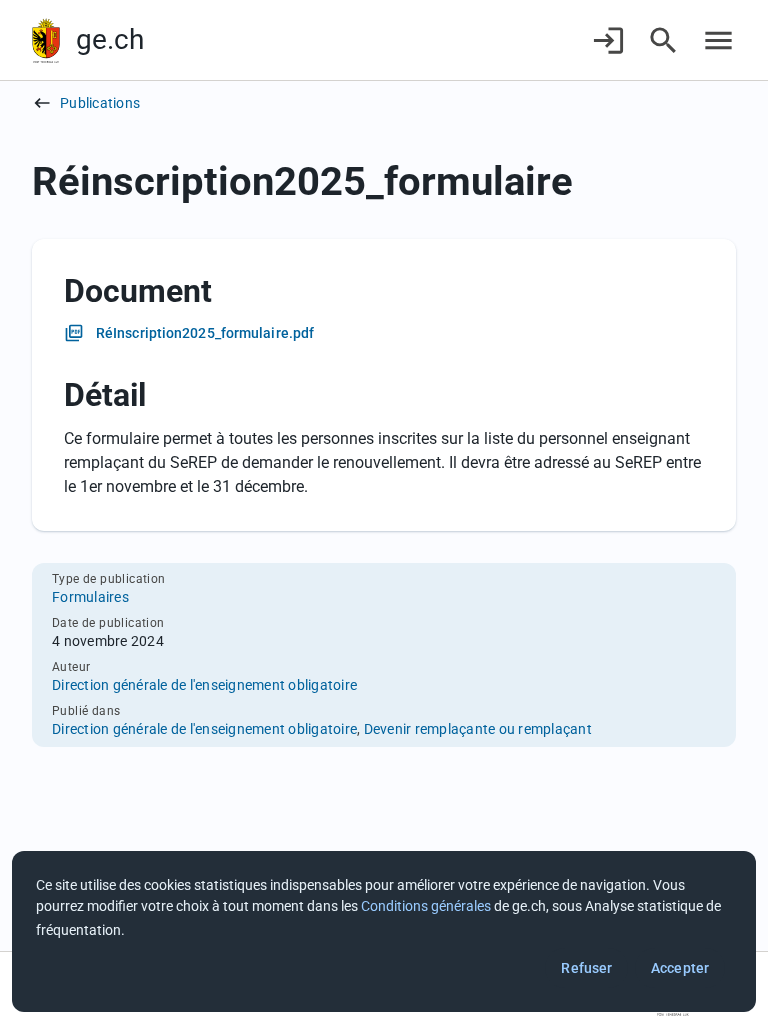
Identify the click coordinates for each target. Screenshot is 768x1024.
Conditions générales (426, 906)
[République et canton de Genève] (46, 40)
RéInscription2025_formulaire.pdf (205, 333)
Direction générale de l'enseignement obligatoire (204, 685)
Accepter (680, 968)
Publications (100, 103)
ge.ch (110, 39)
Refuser (586, 968)
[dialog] (384, 931)
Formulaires (90, 597)
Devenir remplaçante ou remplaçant (478, 729)
